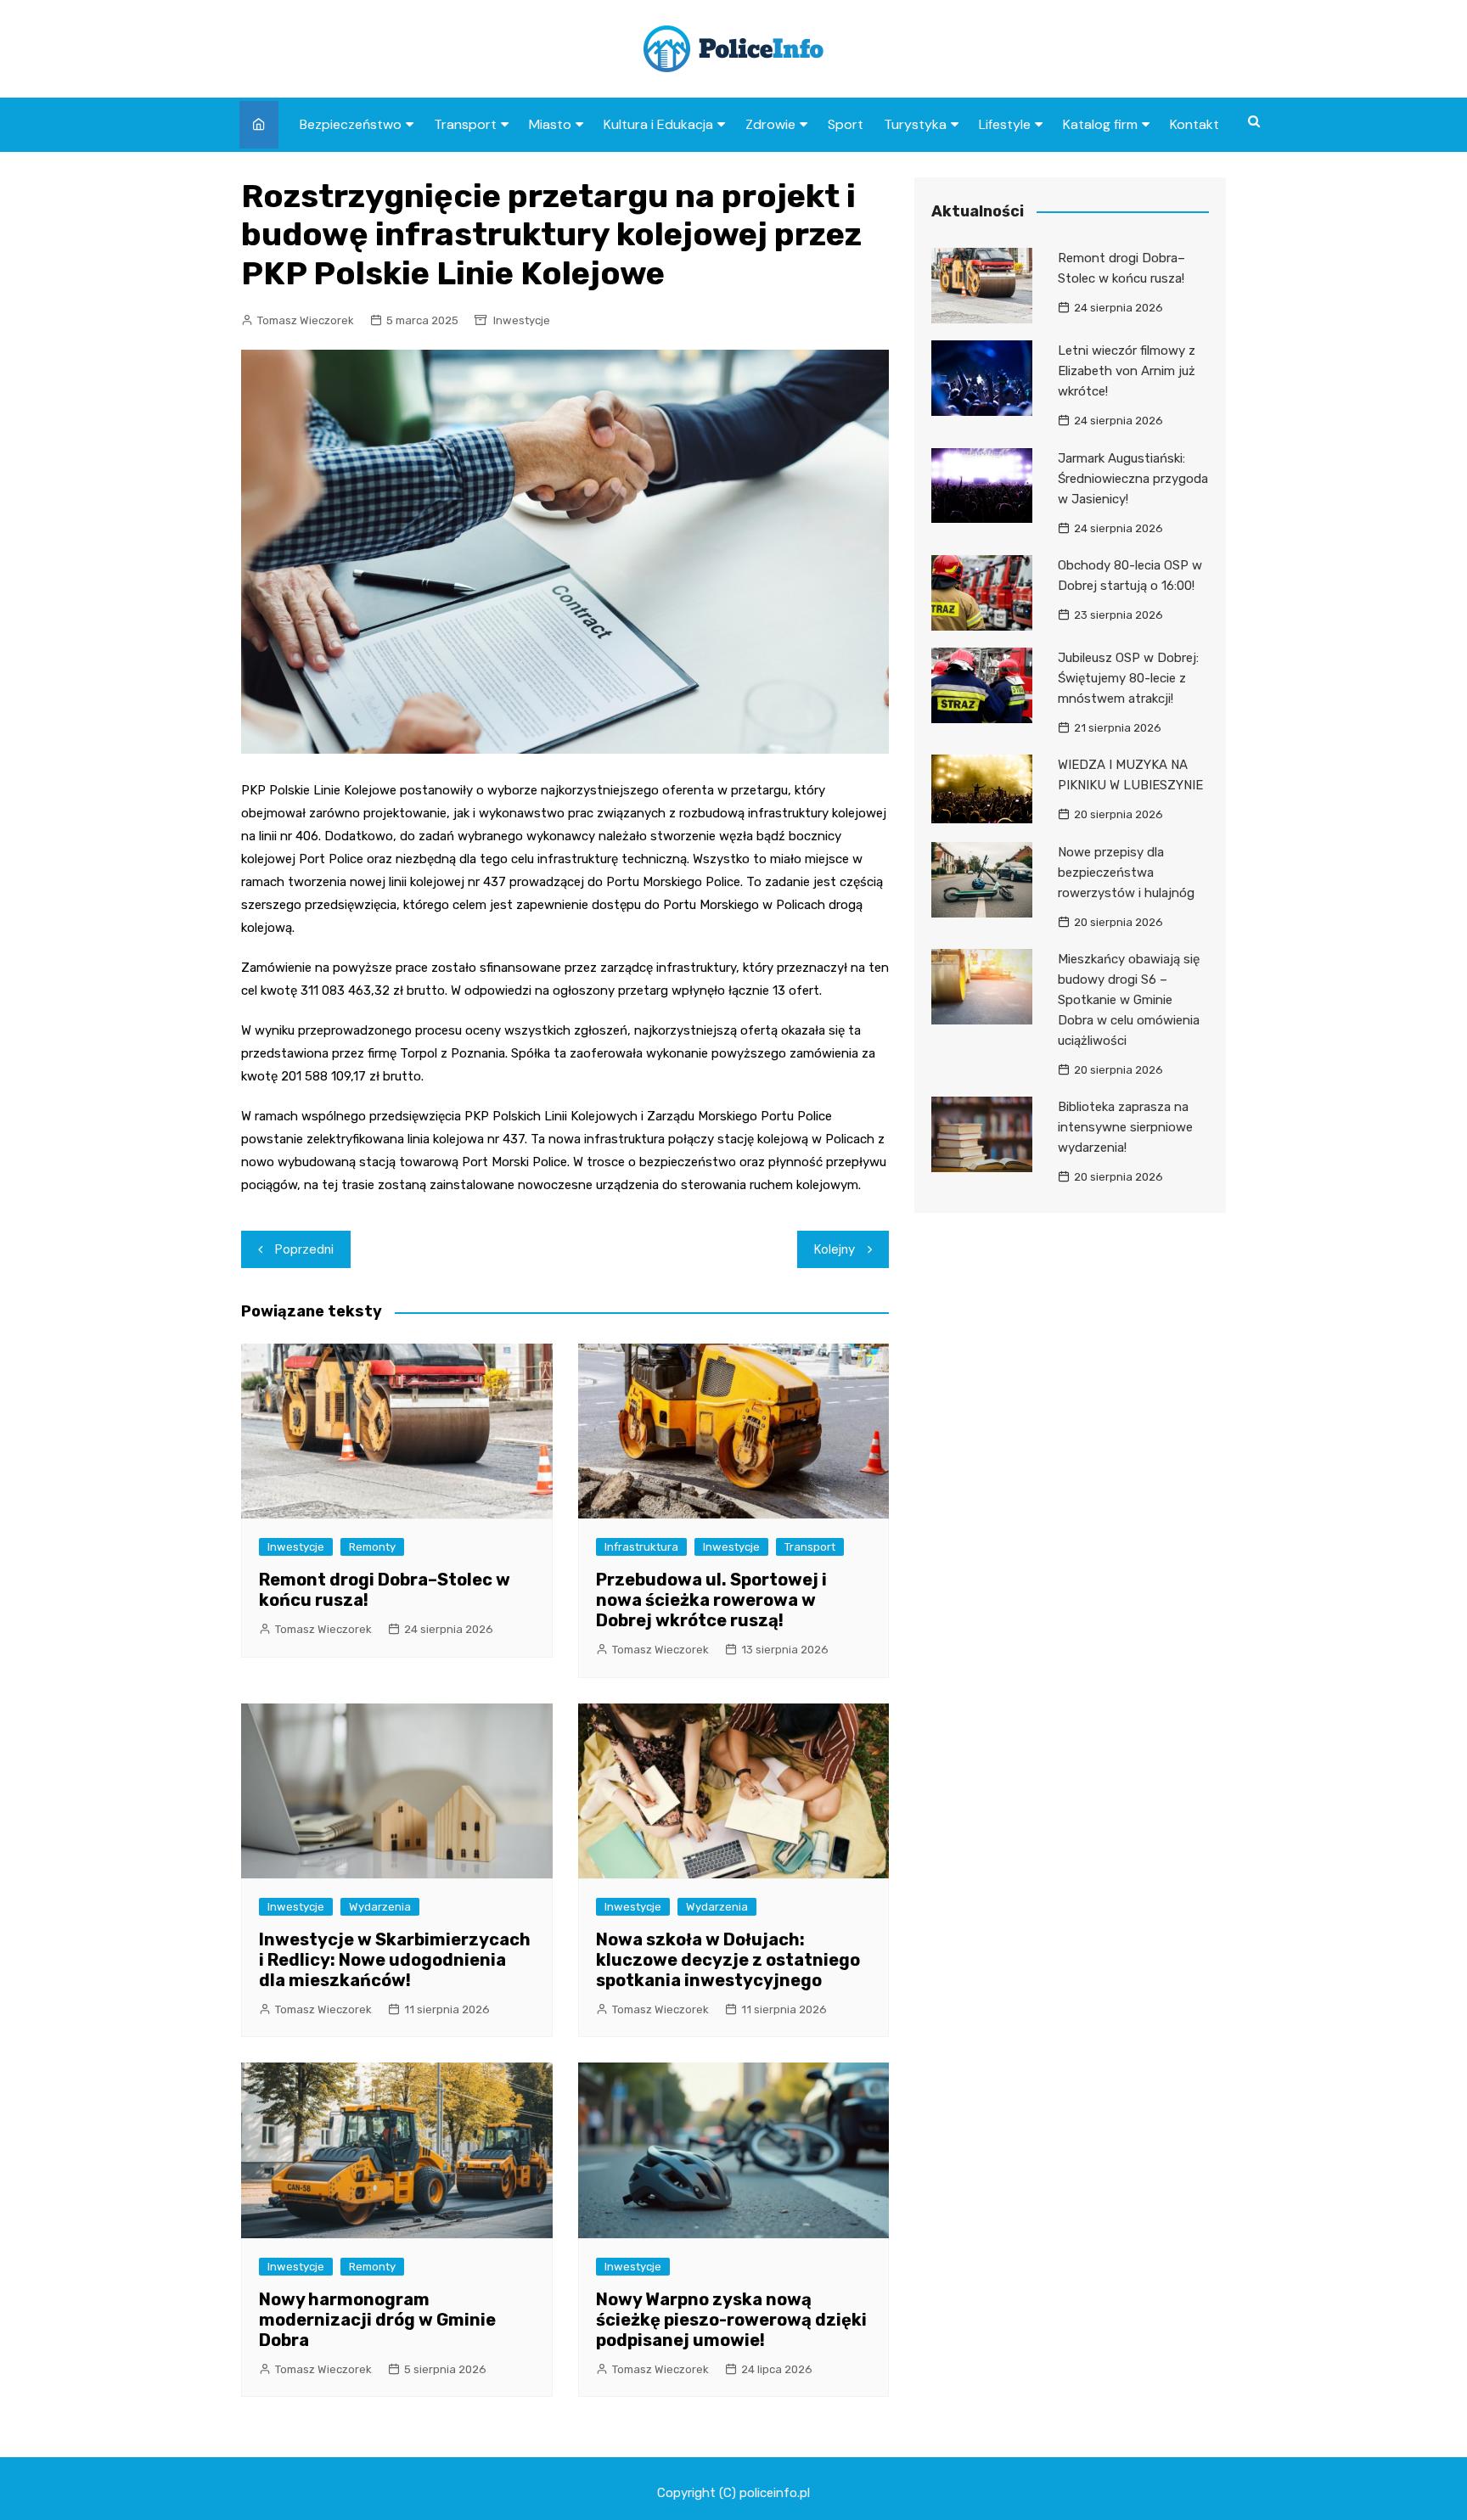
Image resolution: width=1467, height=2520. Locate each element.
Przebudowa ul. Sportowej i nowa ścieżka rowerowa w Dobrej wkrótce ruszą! (711, 1600)
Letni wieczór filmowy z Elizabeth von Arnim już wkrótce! (1127, 371)
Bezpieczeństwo (351, 124)
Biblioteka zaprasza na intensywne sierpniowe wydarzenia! (1125, 1127)
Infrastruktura (641, 1547)
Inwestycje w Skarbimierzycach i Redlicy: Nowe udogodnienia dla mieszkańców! (395, 1960)
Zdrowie (770, 124)
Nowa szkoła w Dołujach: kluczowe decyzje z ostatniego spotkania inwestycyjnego (728, 1960)
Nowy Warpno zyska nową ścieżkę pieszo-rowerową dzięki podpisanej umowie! (731, 2320)
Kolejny (835, 1249)
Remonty (372, 1547)
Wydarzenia (380, 1907)
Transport (465, 124)
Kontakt (1194, 124)
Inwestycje (522, 320)
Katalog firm (1100, 124)
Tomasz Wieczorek (306, 320)
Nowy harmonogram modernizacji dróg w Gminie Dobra (377, 2320)
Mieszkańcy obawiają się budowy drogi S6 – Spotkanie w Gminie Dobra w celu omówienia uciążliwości (1129, 1000)
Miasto (550, 124)
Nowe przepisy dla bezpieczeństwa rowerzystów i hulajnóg (1126, 873)
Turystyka (915, 124)
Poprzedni (304, 1249)
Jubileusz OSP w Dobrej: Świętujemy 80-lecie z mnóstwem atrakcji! (1128, 678)
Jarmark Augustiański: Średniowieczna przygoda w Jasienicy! (1133, 479)
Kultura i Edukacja (658, 124)
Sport (846, 124)
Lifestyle (1005, 124)
